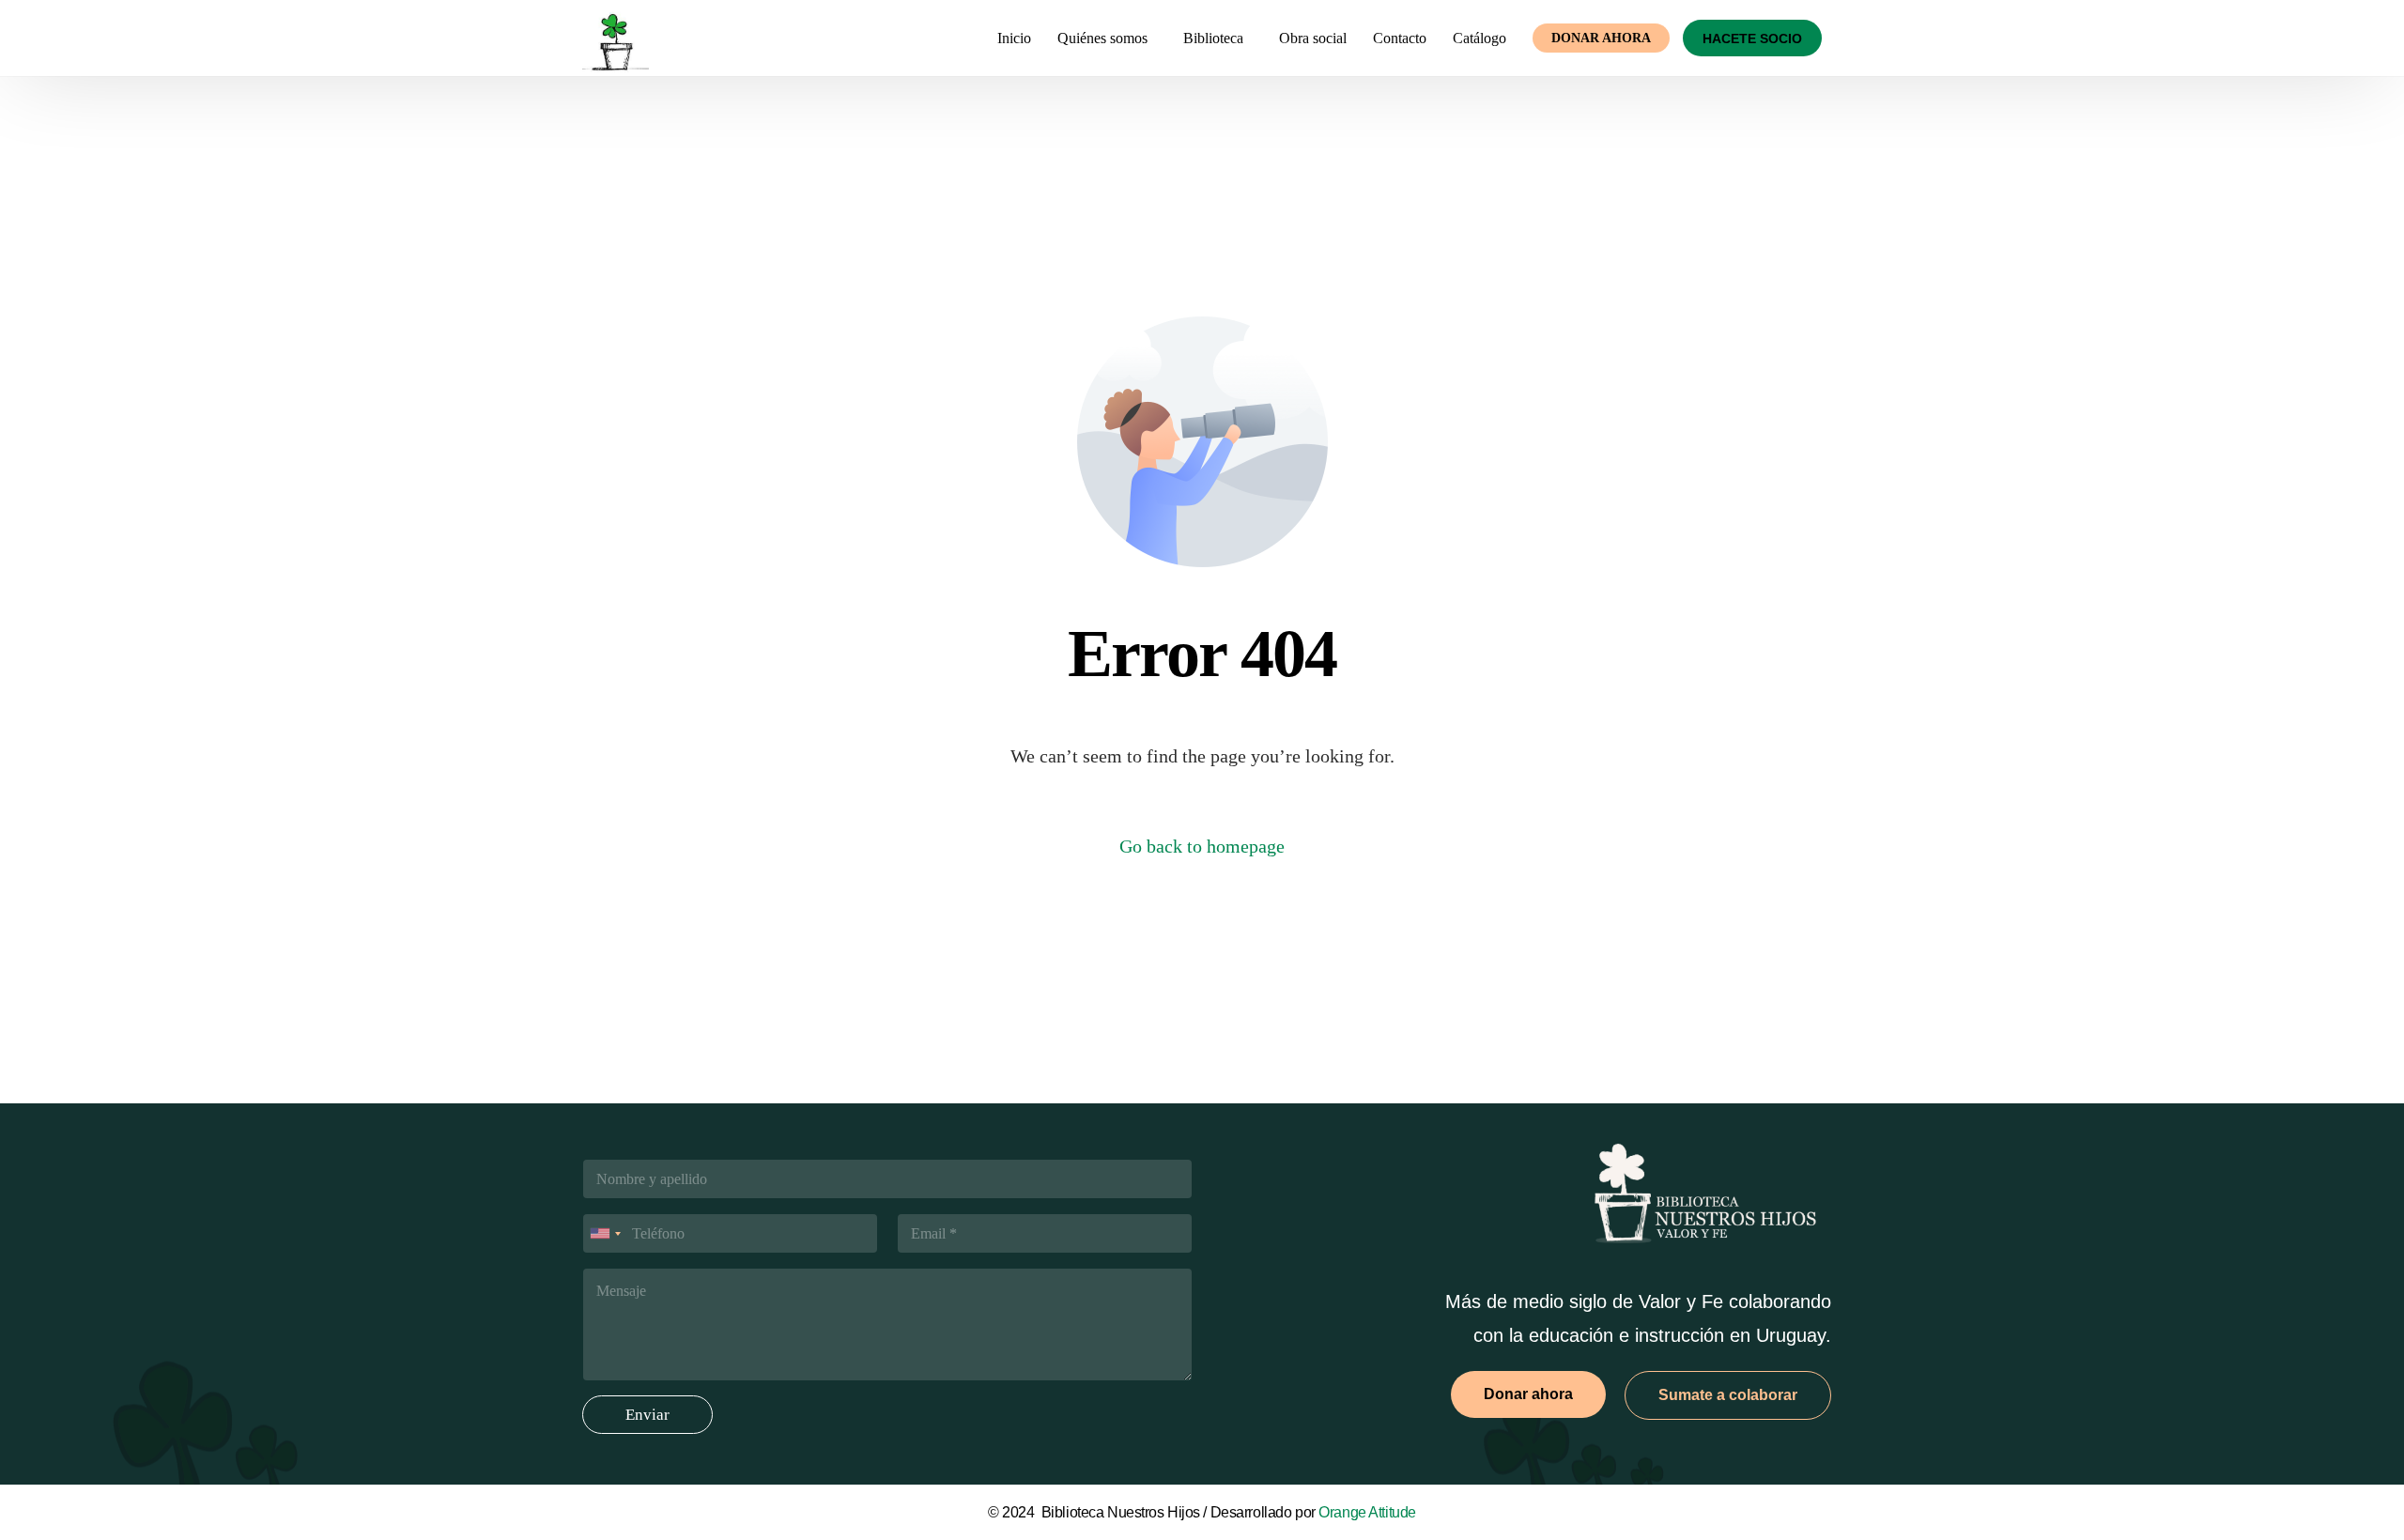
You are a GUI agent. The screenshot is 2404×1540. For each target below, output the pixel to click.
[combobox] (605, 1233)
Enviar (647, 1415)
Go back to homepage (1202, 846)
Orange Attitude (1367, 1512)
